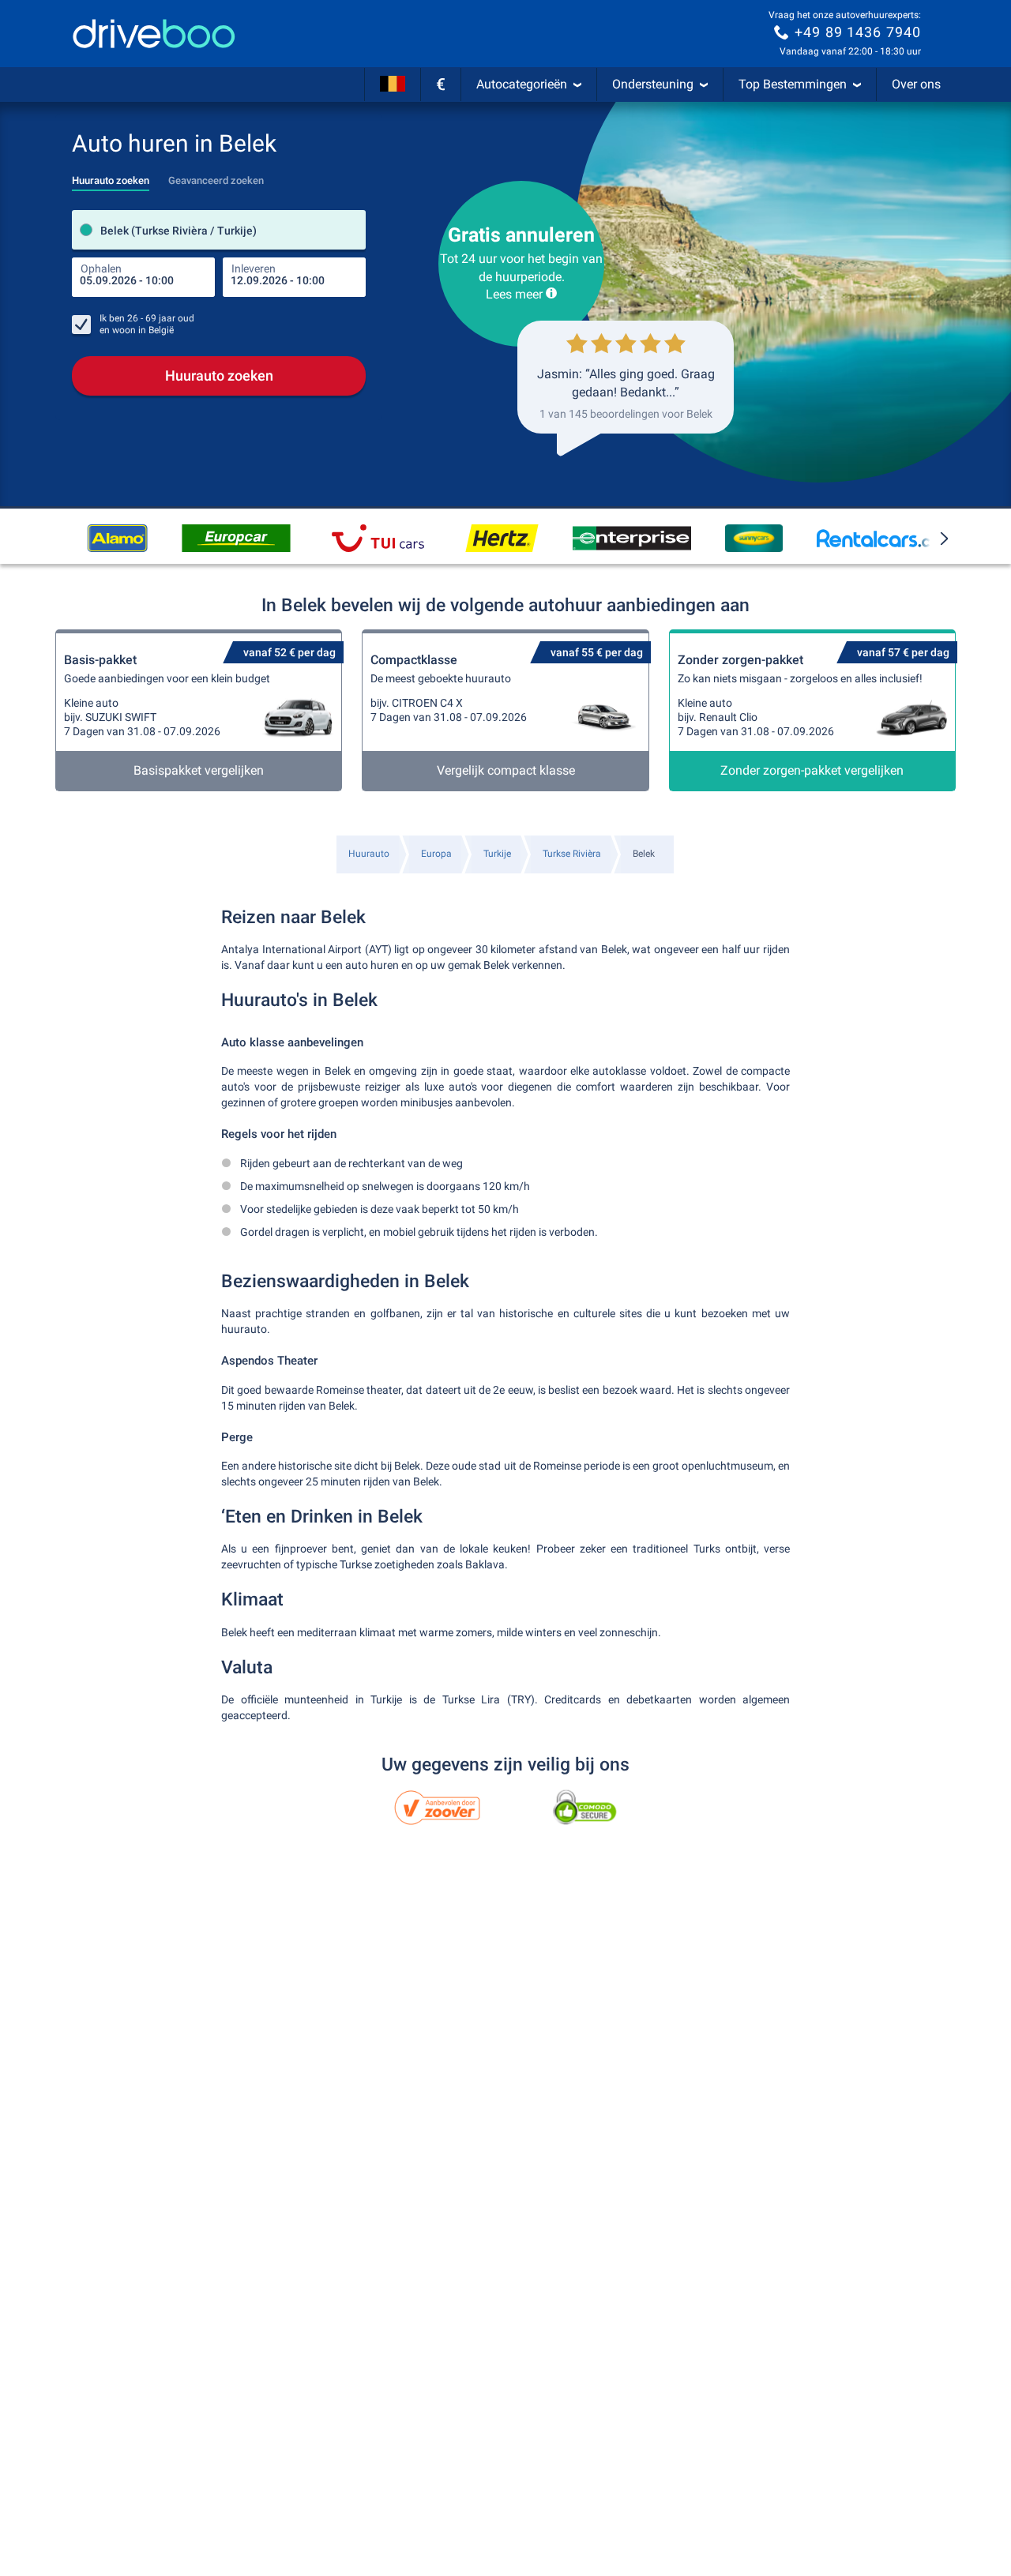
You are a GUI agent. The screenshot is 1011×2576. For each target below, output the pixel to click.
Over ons (916, 84)
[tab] (111, 176)
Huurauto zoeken (219, 376)
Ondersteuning (653, 84)
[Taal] (393, 84)
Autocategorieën (522, 84)
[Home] (154, 34)
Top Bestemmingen (793, 84)
